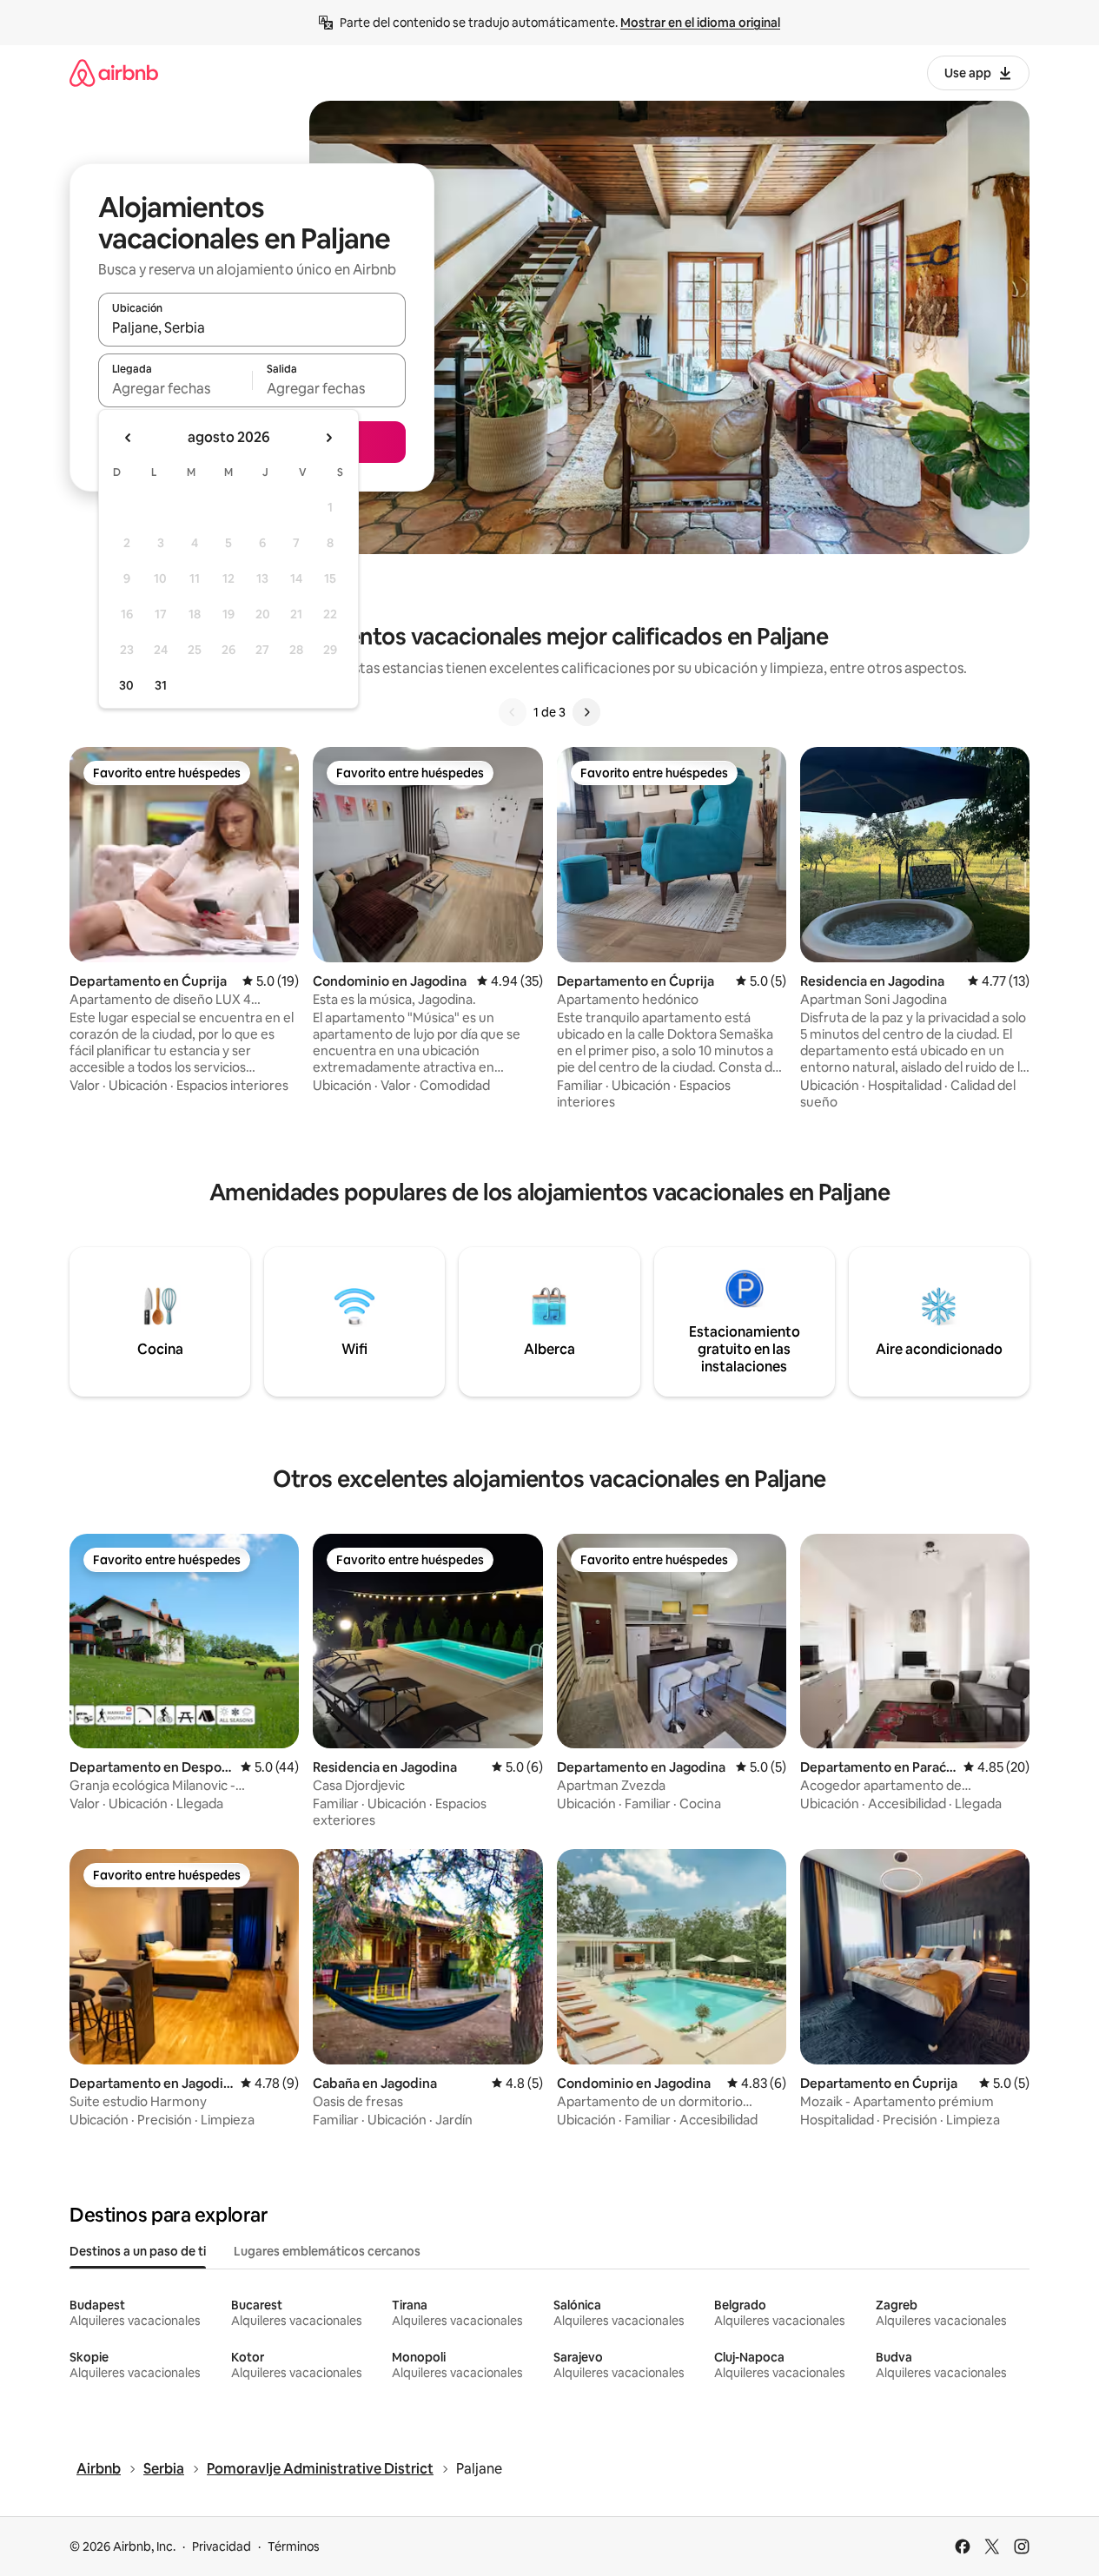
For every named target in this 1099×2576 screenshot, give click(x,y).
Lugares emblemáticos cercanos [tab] (327, 2251)
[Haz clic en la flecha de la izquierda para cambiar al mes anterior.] (129, 438)
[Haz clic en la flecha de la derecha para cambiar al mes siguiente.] (328, 438)
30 (126, 685)
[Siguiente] (586, 712)
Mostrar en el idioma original (700, 23)
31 (161, 685)
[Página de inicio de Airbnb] (114, 73)
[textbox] (175, 388)
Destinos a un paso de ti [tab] (138, 2251)
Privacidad (222, 2546)
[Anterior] (513, 712)
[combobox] (252, 327)
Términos (294, 2546)
